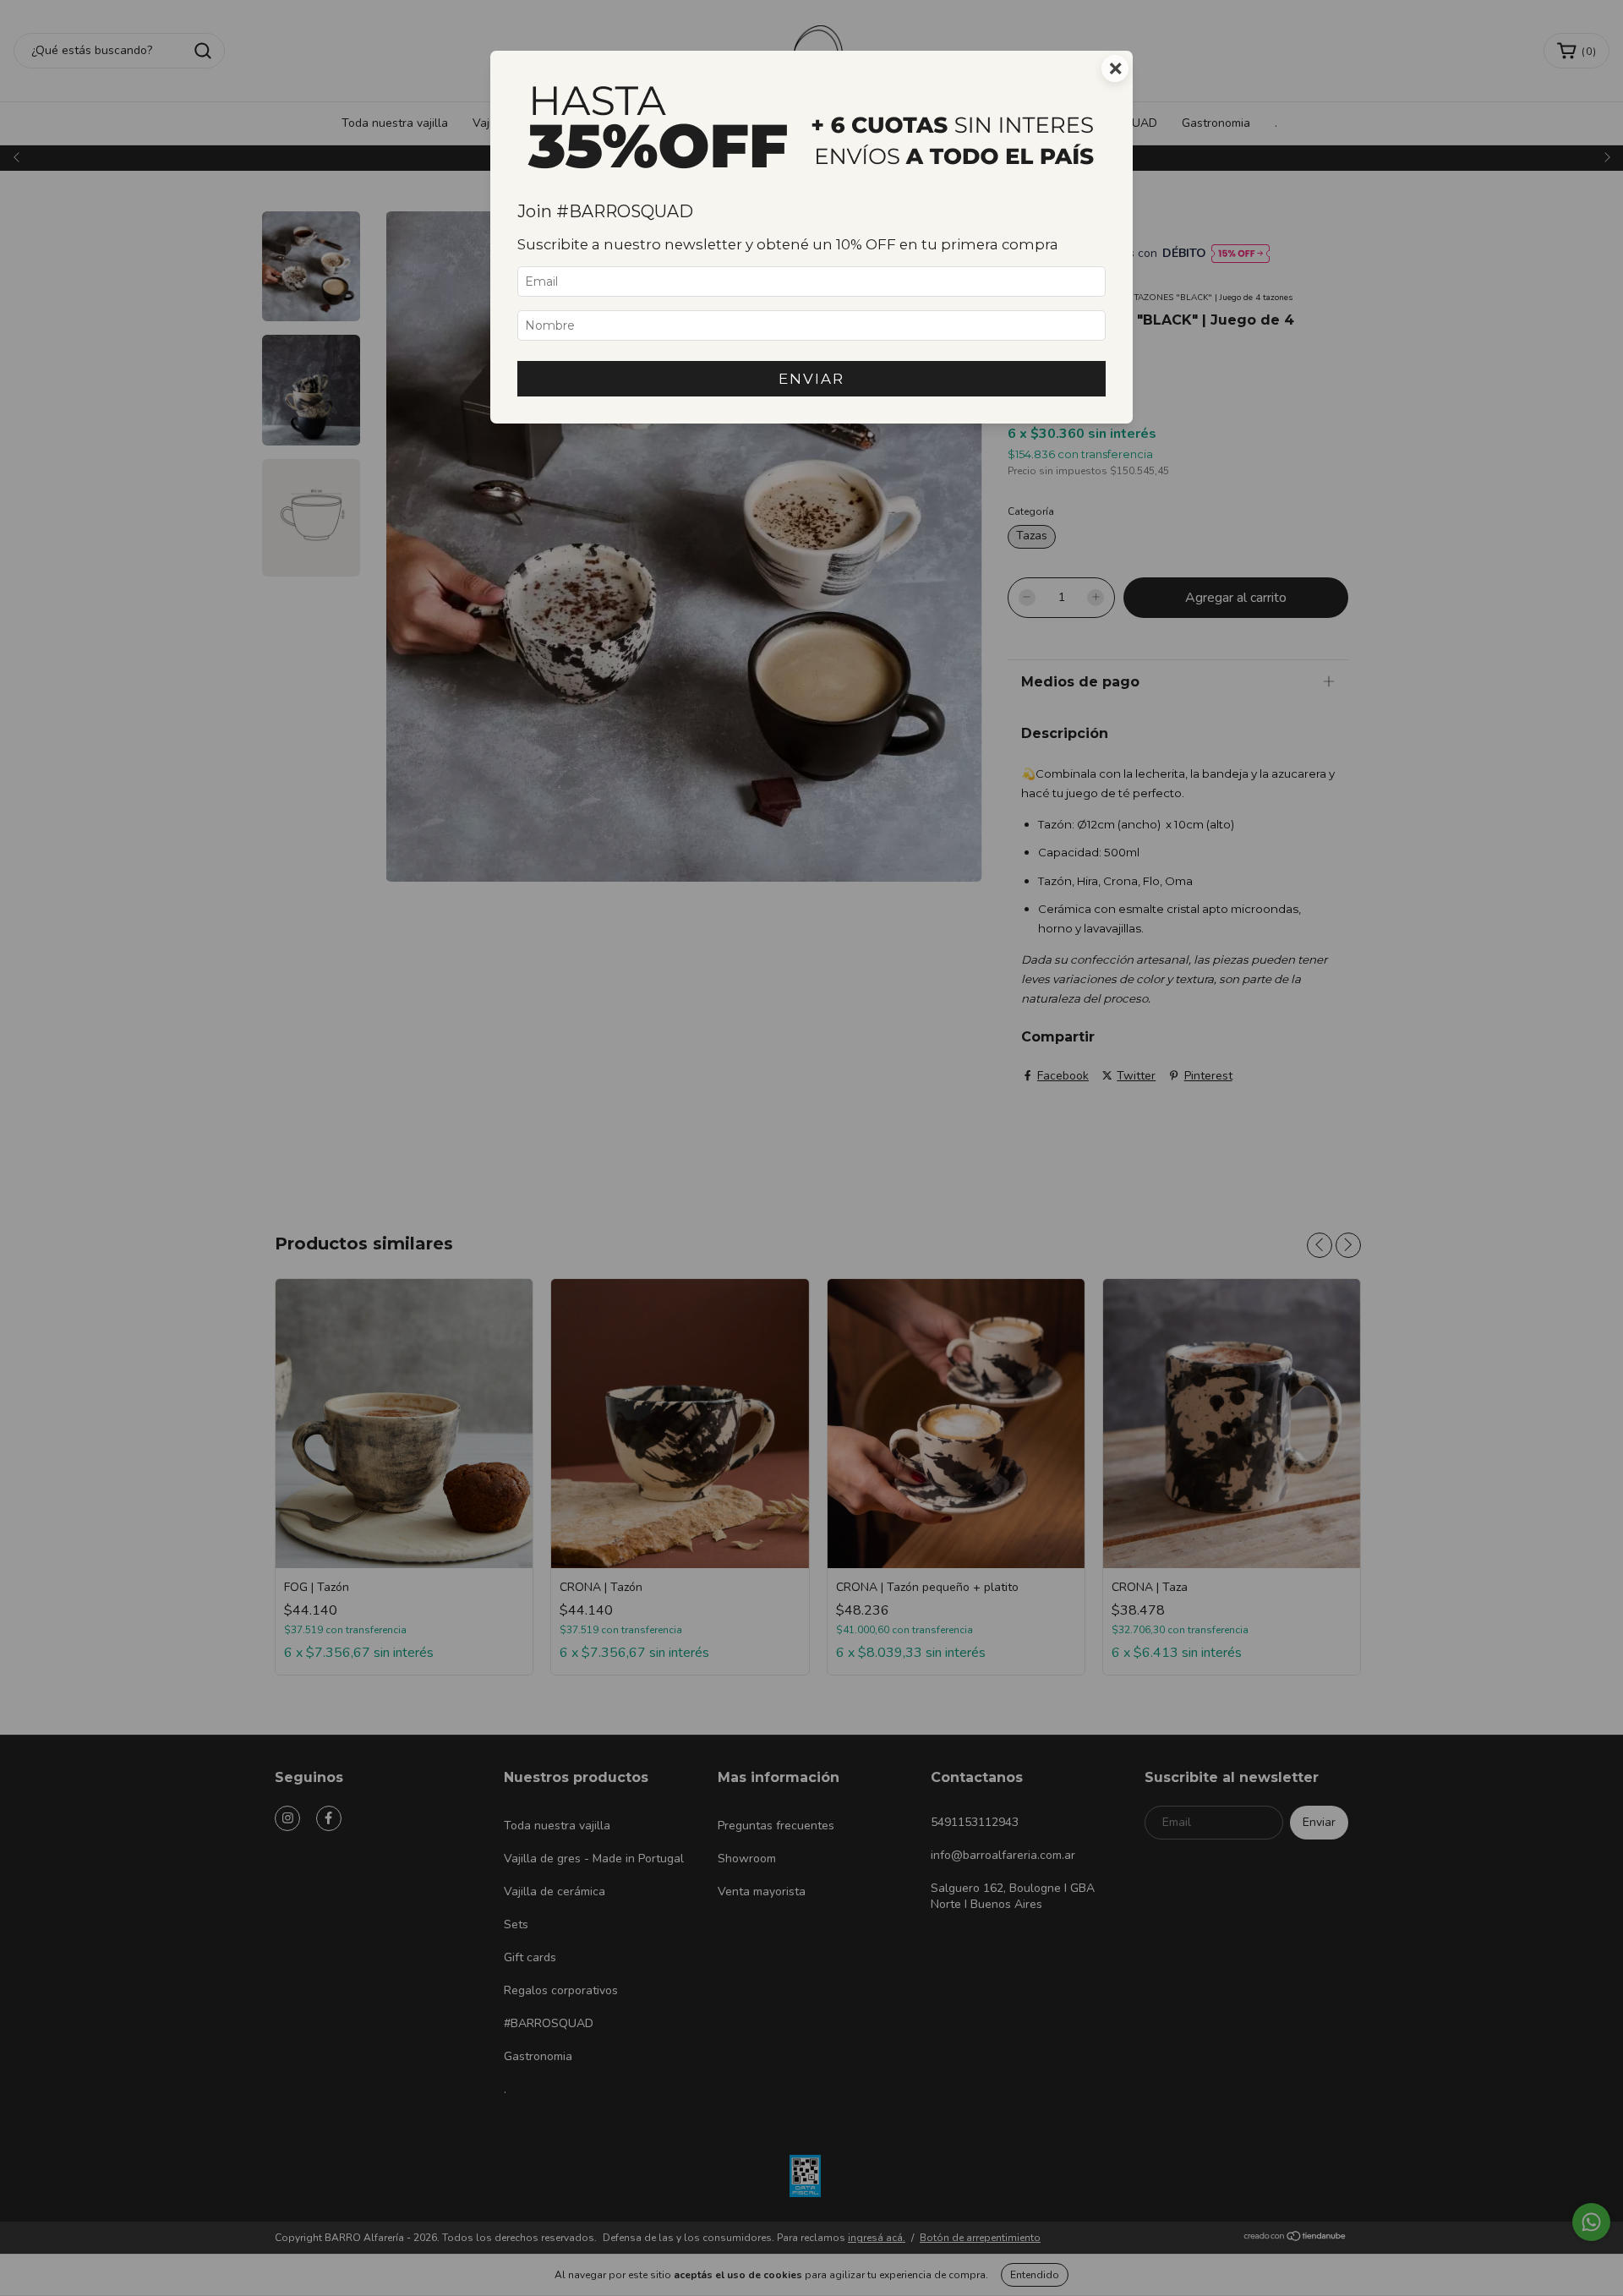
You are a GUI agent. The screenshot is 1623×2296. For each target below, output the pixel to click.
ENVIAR (811, 379)
